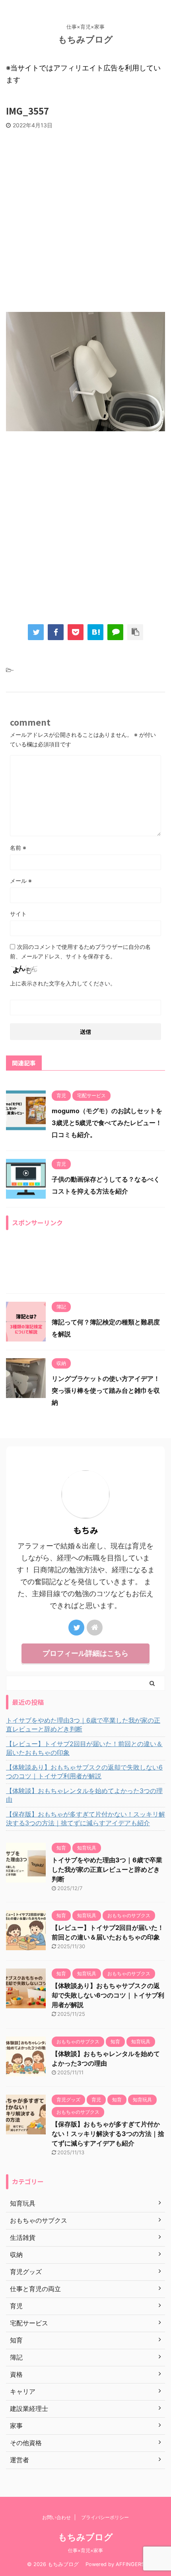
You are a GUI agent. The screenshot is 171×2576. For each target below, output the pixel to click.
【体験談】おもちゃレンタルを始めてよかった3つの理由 (84, 1795)
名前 (18, 848)
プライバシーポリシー (105, 2517)
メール (21, 881)
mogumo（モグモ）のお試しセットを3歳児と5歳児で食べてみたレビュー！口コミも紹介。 (107, 1123)
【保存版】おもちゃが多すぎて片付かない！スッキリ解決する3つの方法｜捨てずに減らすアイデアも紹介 (85, 1819)
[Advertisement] (85, 218)
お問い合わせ (56, 2517)
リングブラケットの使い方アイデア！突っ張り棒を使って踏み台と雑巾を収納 (106, 1390)
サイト (18, 914)
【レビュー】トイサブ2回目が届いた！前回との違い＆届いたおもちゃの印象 (84, 1748)
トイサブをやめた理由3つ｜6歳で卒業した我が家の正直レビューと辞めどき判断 (83, 1725)
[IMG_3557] (95, 632)
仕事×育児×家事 (85, 2550)
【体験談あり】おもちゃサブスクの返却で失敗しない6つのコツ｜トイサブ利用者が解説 (84, 1772)
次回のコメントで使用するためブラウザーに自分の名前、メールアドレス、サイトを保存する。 (80, 951)
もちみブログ (90, 39)
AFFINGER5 (130, 2564)
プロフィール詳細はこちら (85, 1653)
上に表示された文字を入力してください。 (63, 983)
